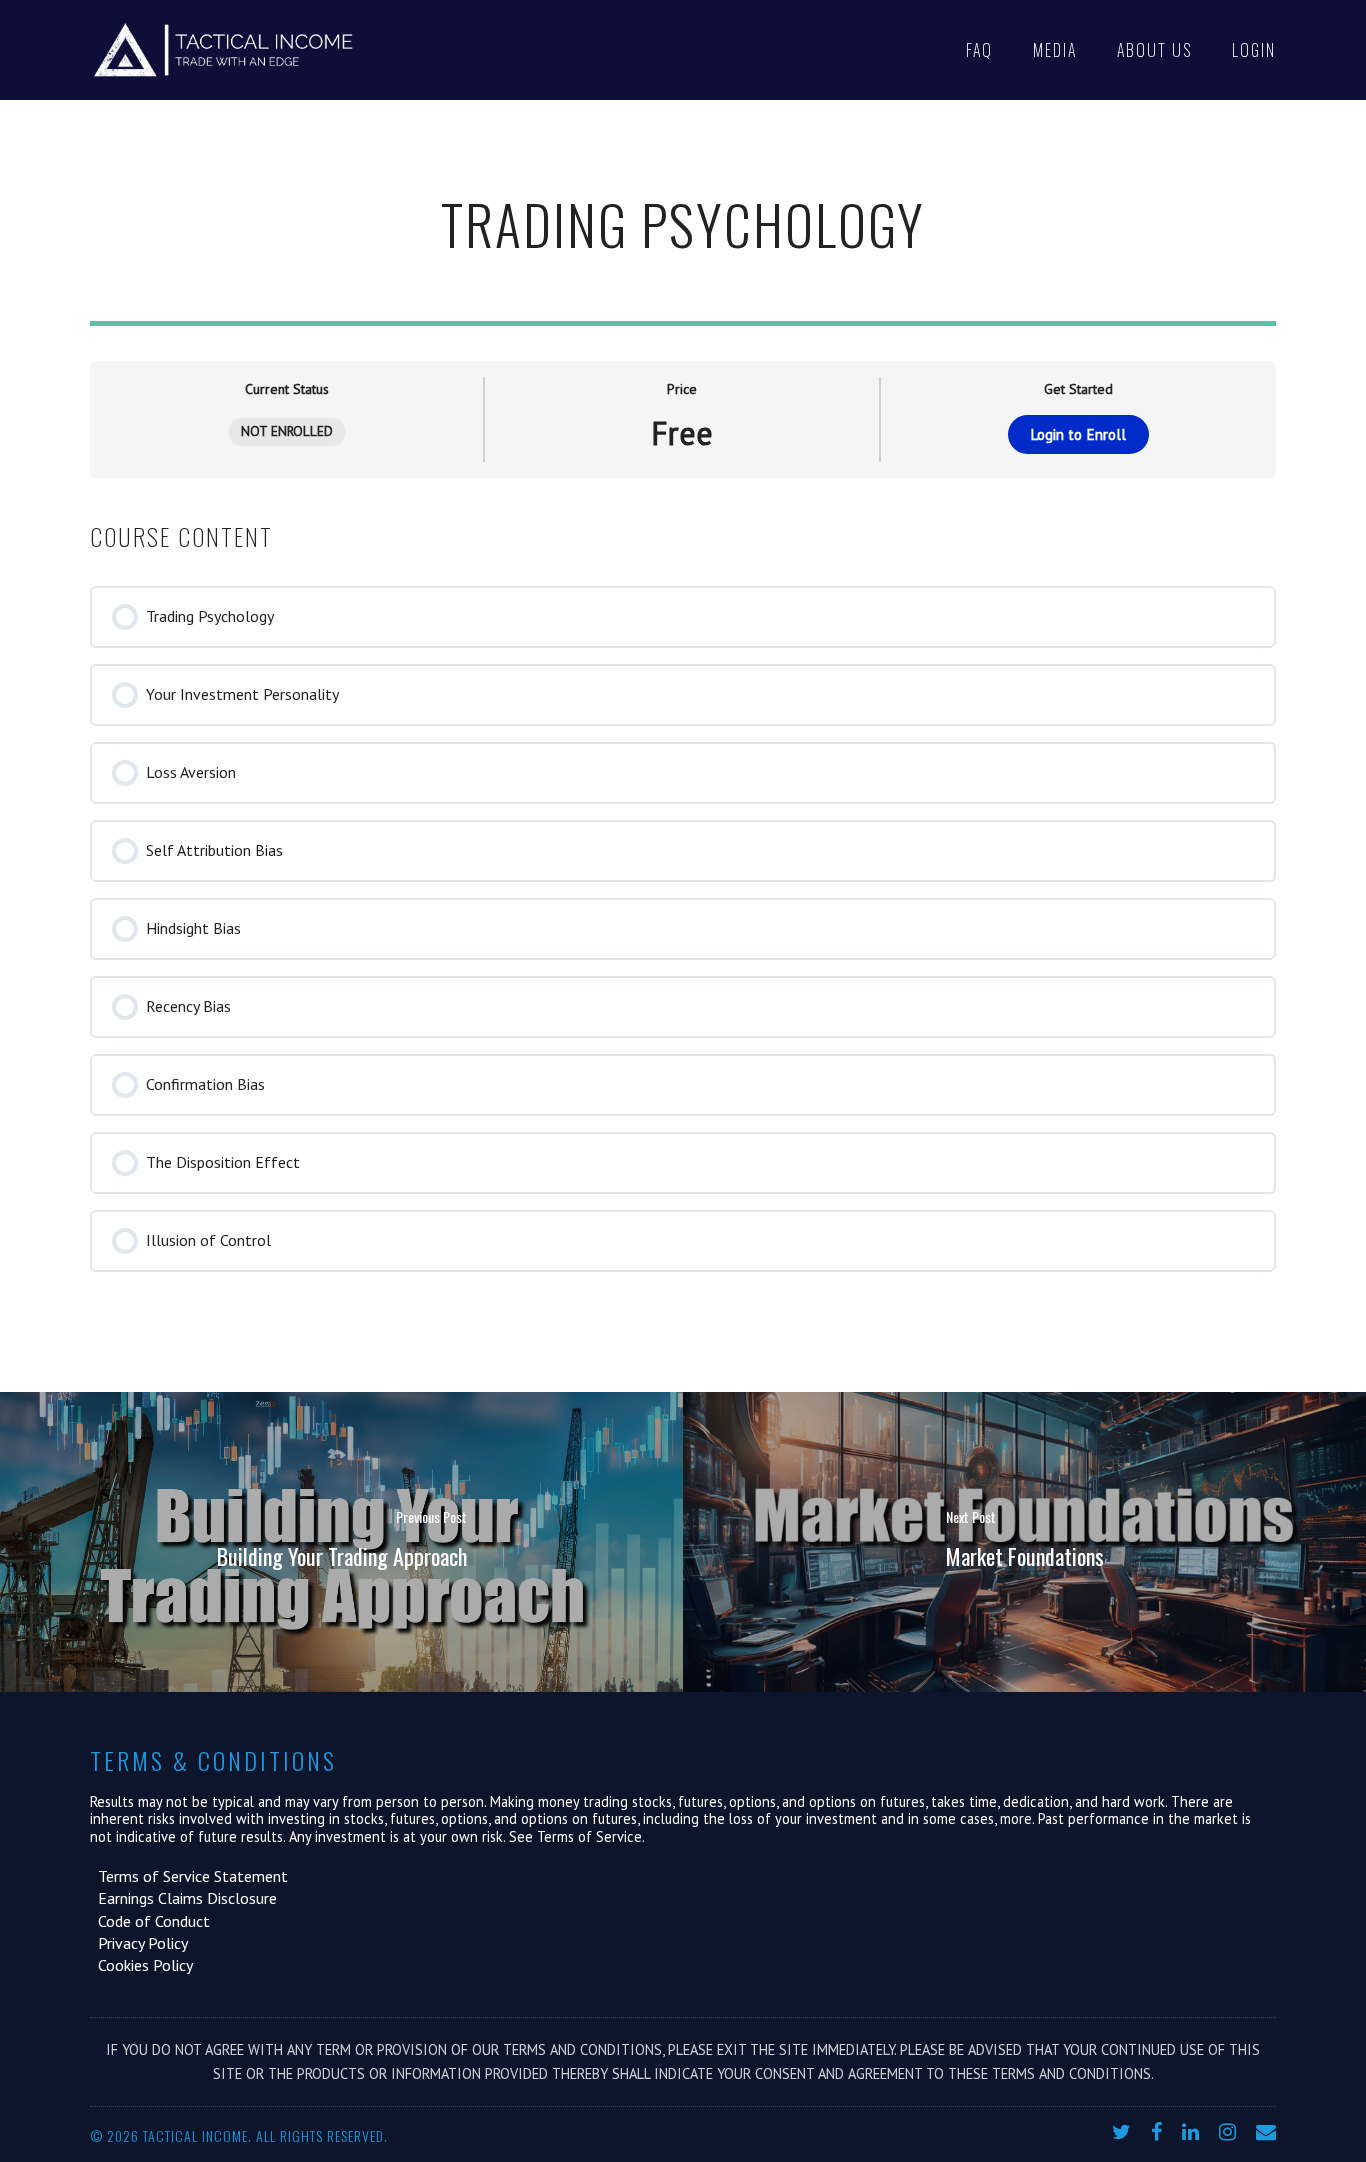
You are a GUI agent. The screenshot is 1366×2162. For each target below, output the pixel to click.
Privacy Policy (139, 1943)
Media (1055, 50)
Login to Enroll (1078, 434)
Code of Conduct (150, 1921)
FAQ (979, 50)
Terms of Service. (591, 1836)
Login (1254, 50)
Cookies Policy (141, 1965)
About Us (1154, 50)
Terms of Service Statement (189, 1876)
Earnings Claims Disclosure (183, 1898)
